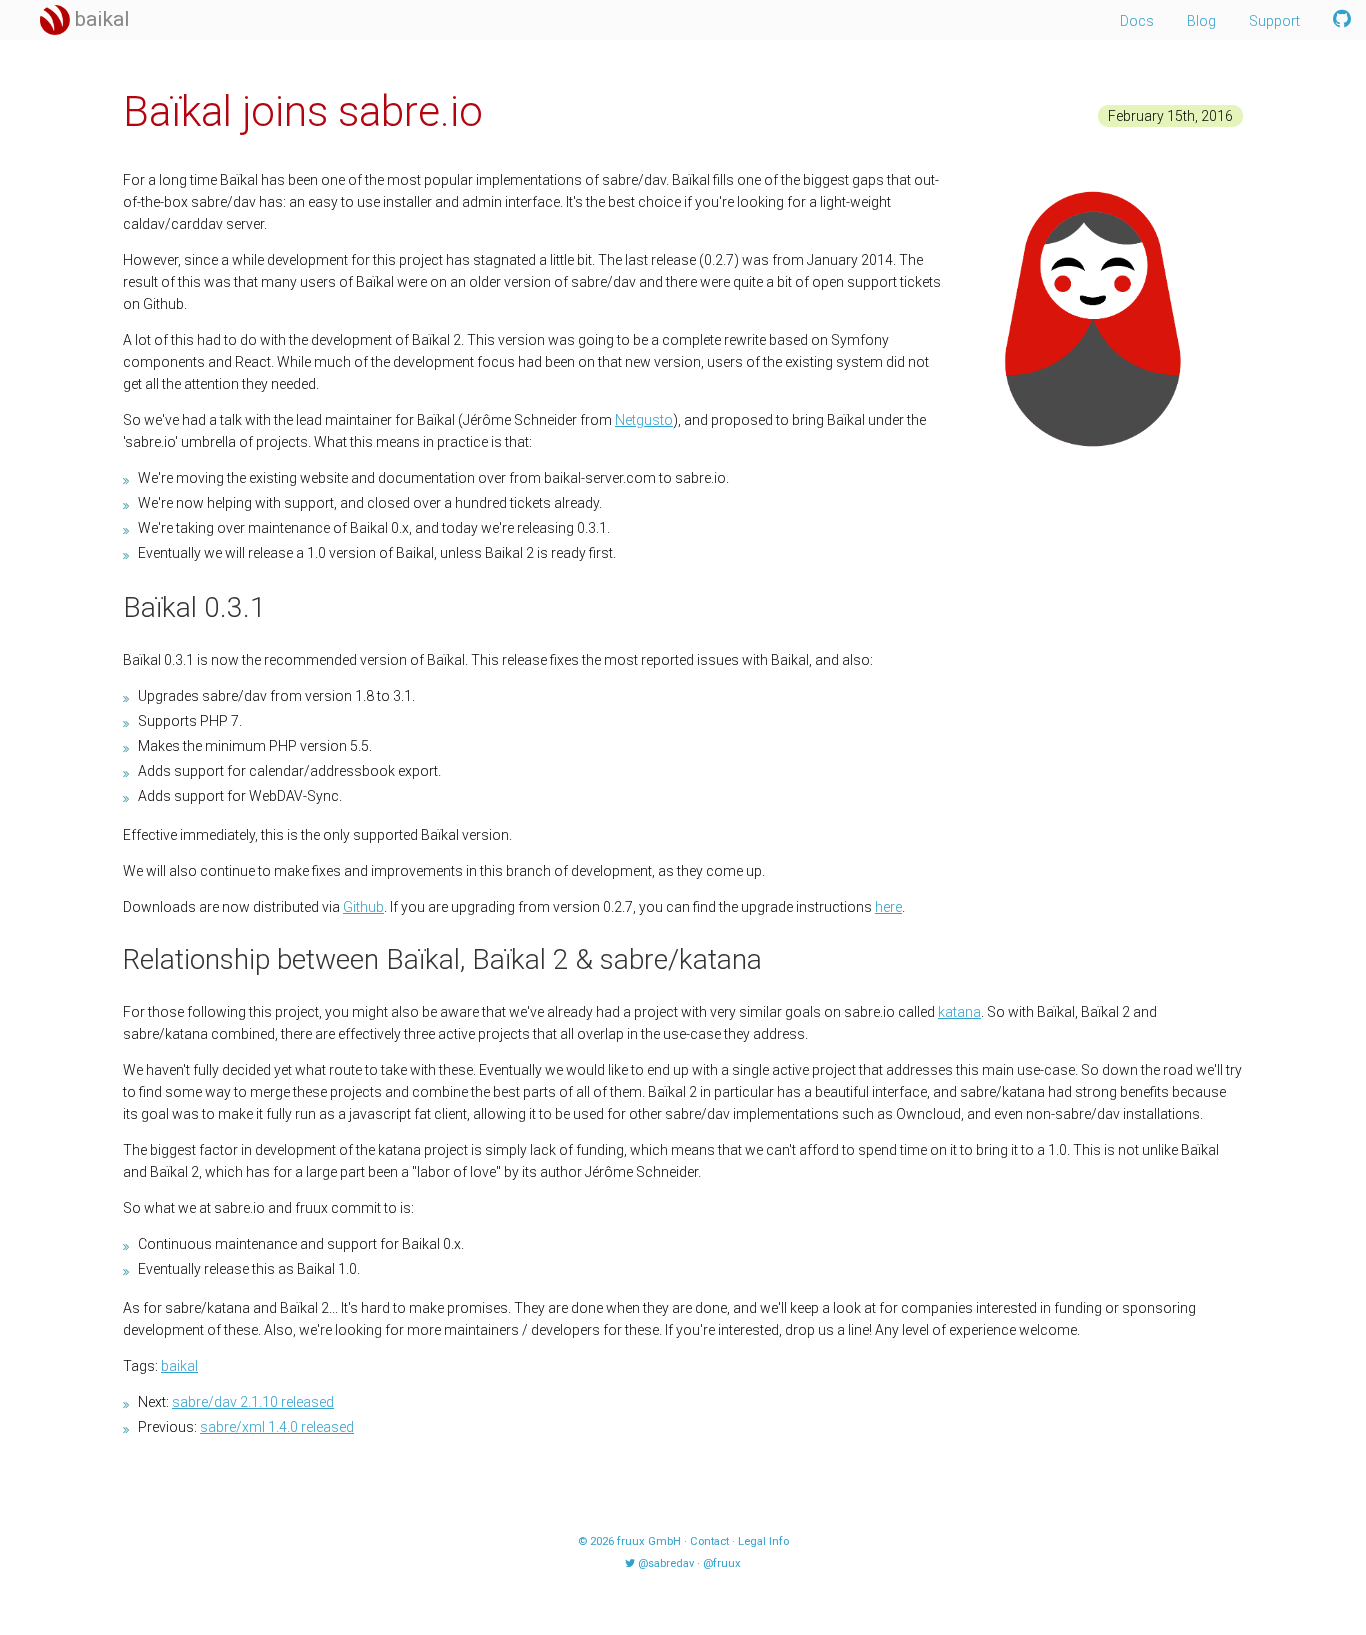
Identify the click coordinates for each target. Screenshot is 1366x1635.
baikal (179, 1366)
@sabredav (666, 1563)
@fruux (722, 1563)
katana (959, 1012)
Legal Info (763, 1541)
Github (363, 907)
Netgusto (644, 420)
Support (1274, 21)
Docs (1137, 21)
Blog (1201, 21)
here (888, 907)
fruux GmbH (649, 1541)
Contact (709, 1541)
